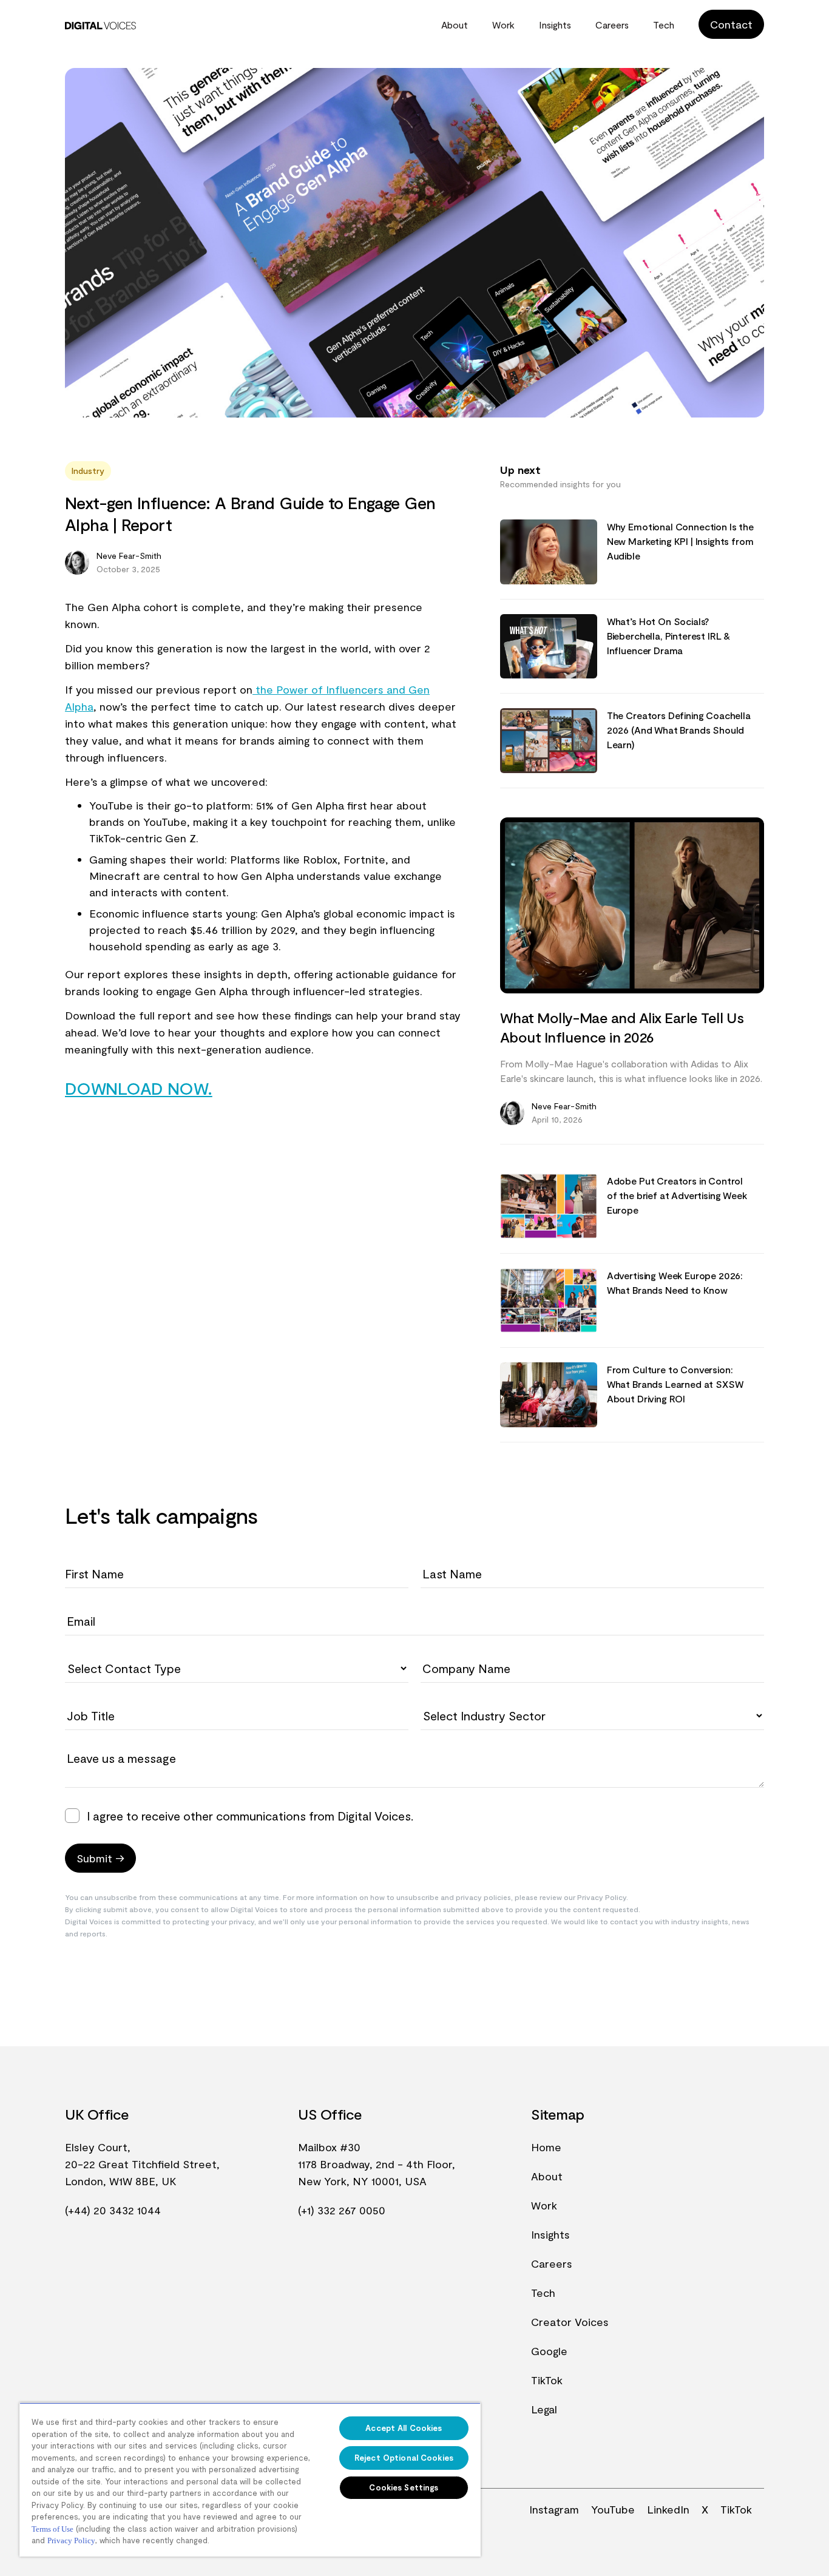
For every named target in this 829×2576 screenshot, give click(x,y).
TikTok (547, 2380)
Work (503, 25)
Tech (664, 25)
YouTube (613, 2509)
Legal (544, 2409)
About (455, 25)
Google (549, 2351)
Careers (612, 25)
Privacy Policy (71, 2541)
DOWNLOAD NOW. (139, 1088)
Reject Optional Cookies (404, 2458)
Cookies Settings (404, 2487)
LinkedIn (668, 2509)
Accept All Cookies (404, 2428)
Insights (555, 25)
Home (546, 2147)
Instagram (554, 2509)
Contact (731, 24)
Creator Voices (570, 2322)
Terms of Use (52, 2529)
